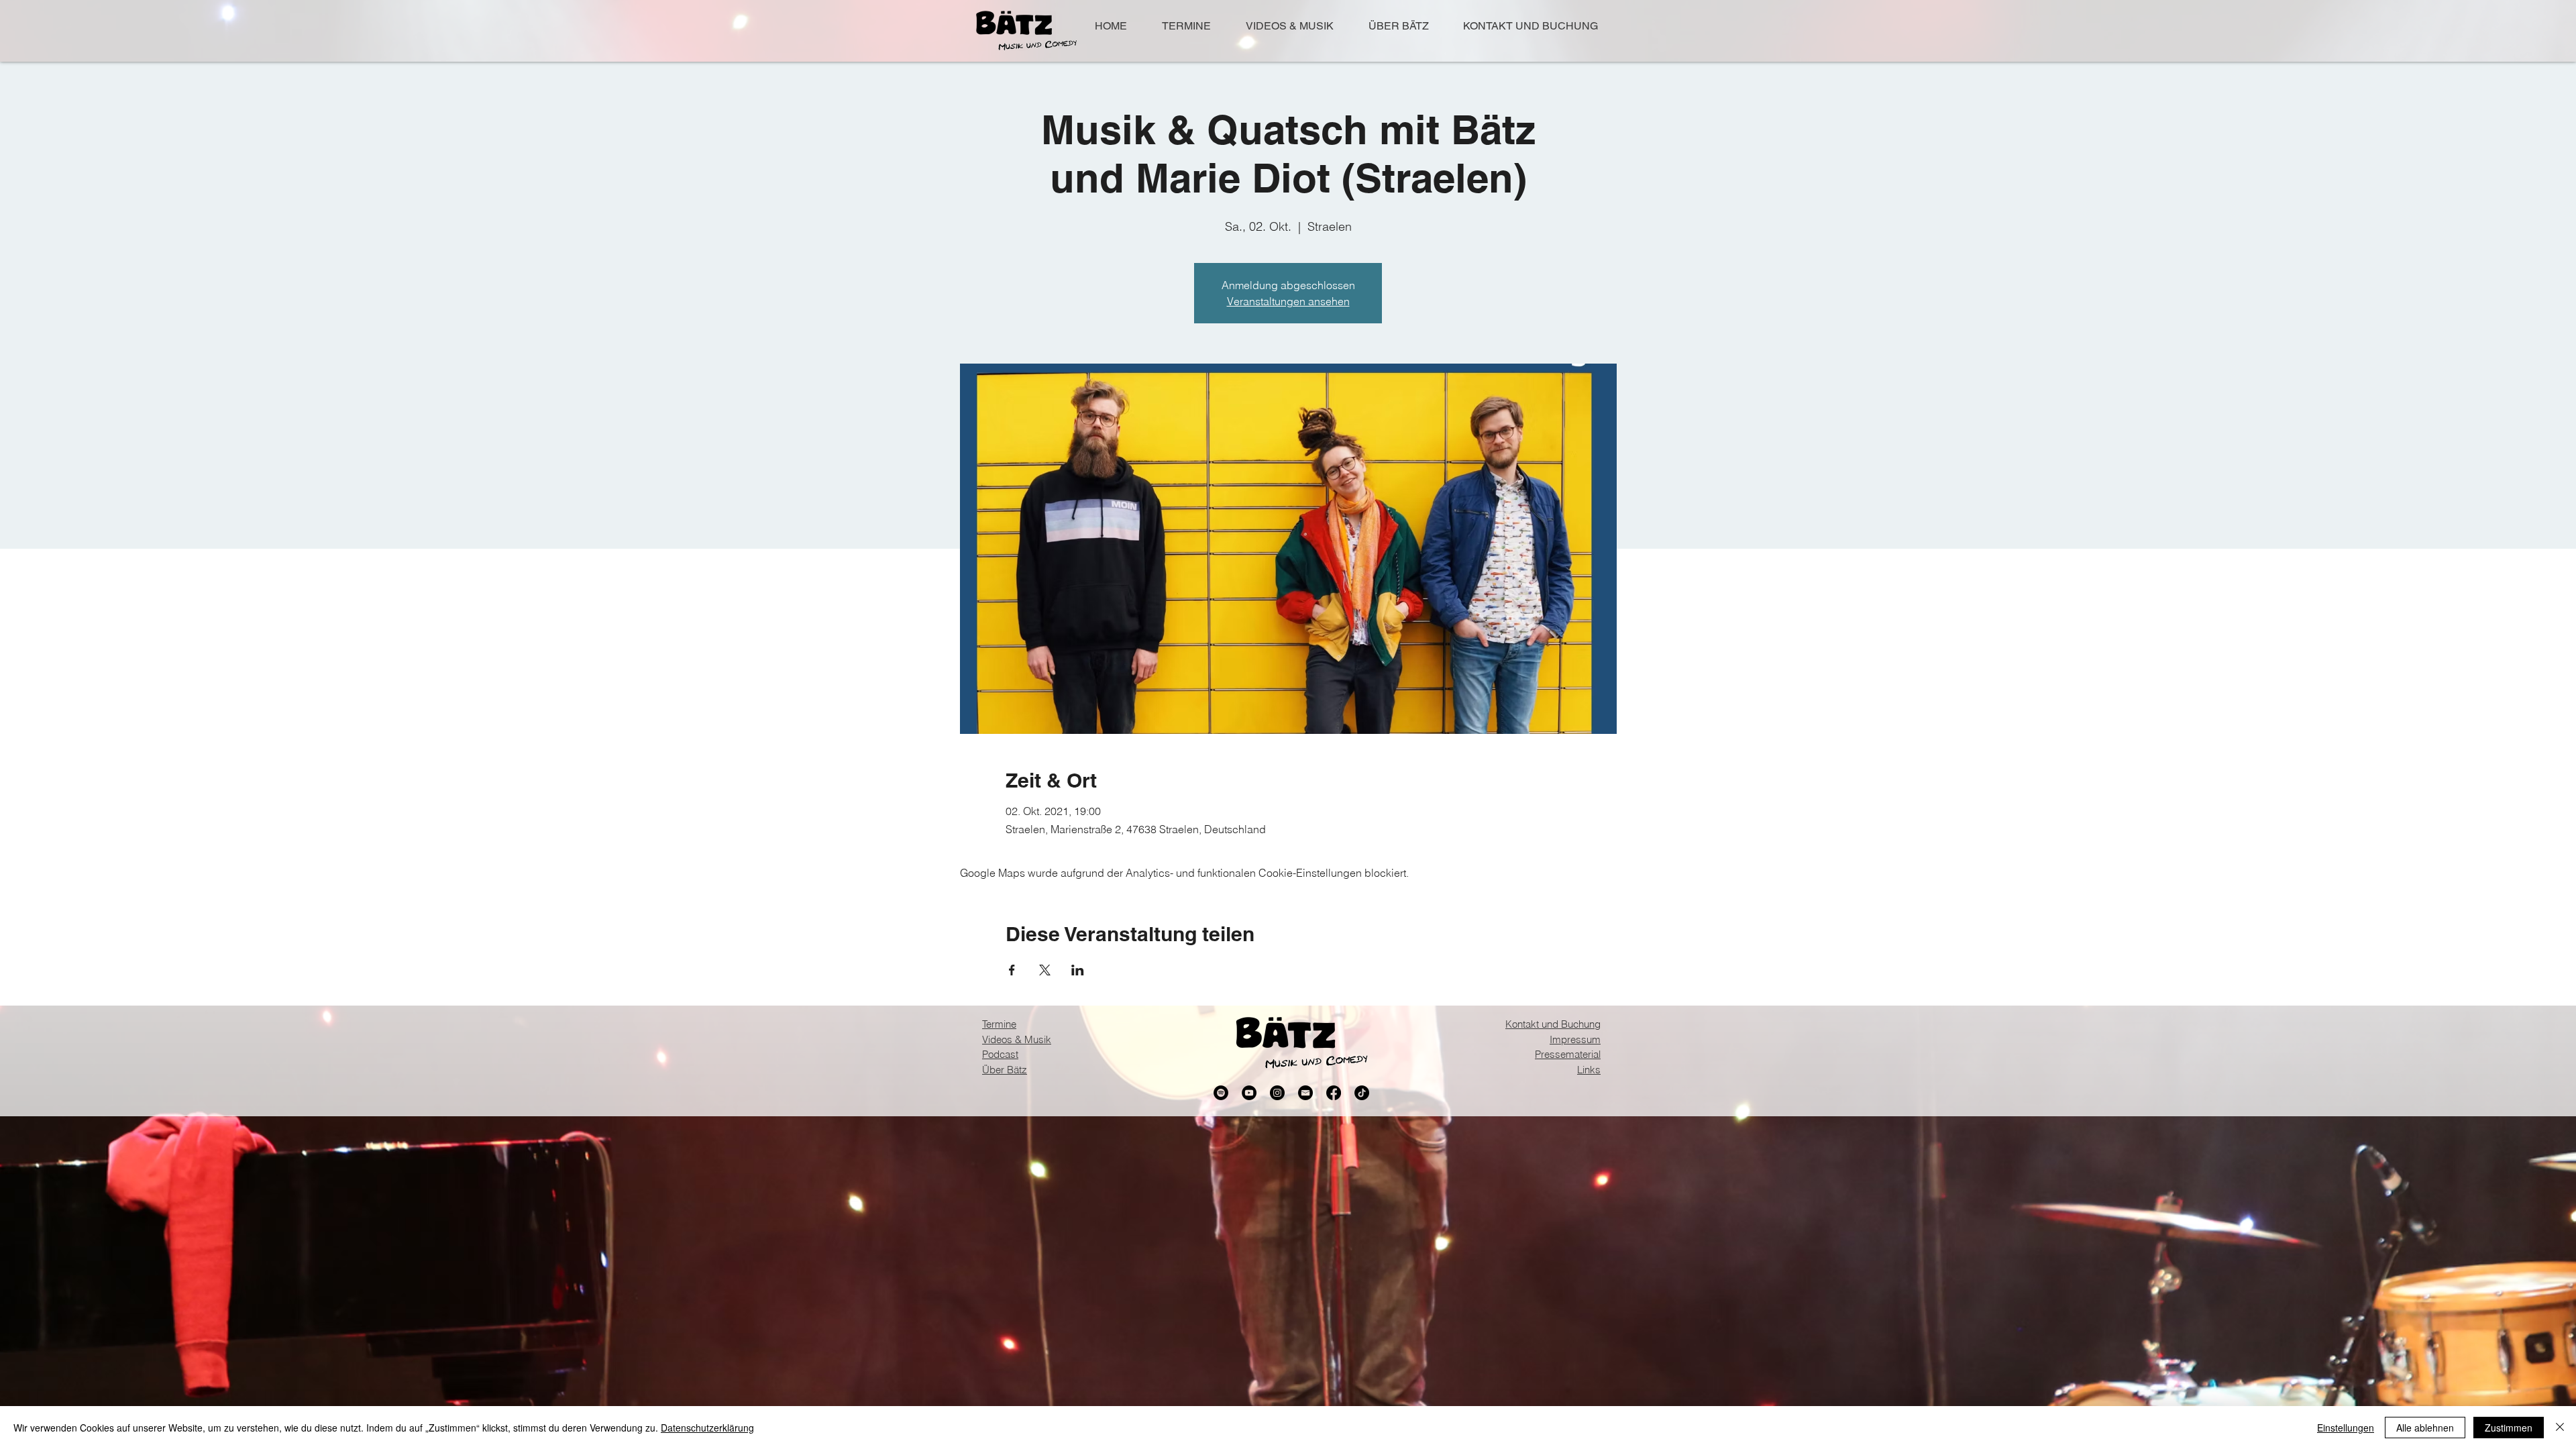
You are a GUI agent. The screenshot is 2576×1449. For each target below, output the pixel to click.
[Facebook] (1334, 1093)
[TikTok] (1362, 1093)
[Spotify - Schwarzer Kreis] (1221, 1093)
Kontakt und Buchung (1553, 1024)
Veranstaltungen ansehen (1288, 301)
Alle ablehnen (2425, 1428)
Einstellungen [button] (2346, 1428)
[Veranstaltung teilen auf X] (1045, 970)
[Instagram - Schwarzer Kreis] (1277, 1093)
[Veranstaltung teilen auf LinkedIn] (1078, 970)
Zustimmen (2509, 1428)
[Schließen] (2560, 1428)
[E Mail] (1305, 1093)
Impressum (1575, 1039)
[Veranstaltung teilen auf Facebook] (1012, 970)
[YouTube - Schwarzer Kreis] (1249, 1093)
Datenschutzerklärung (707, 1428)
